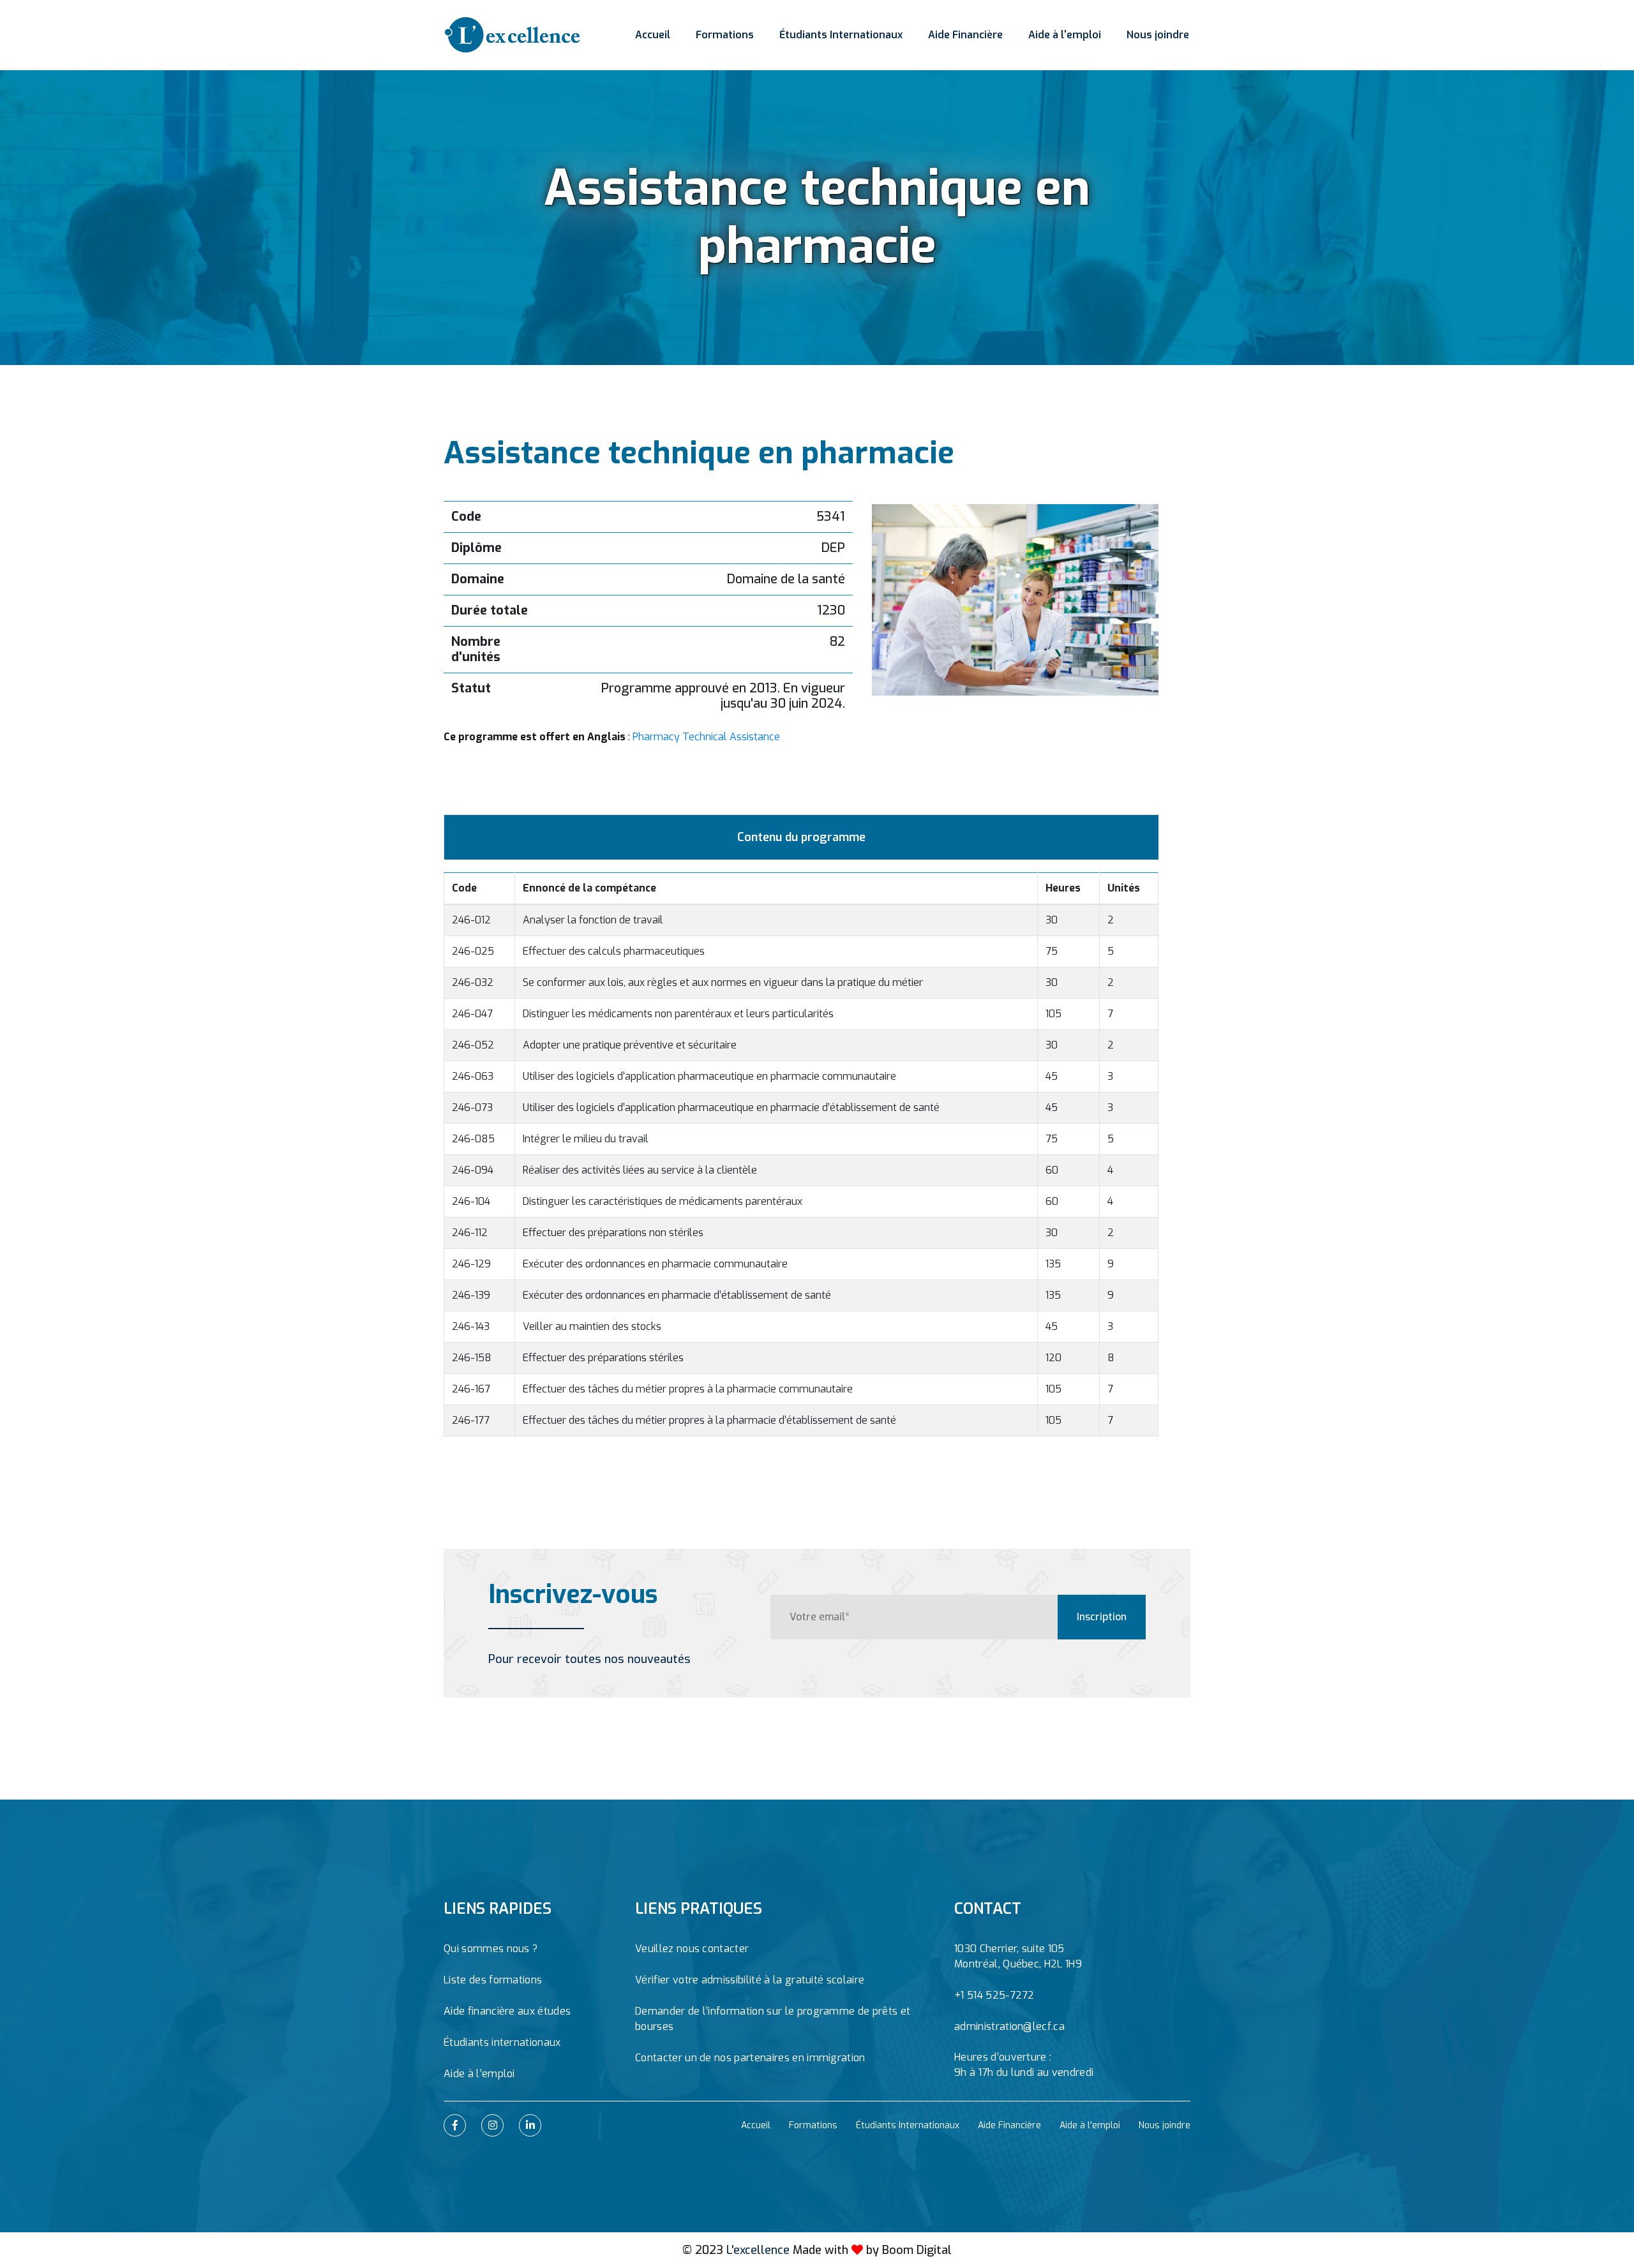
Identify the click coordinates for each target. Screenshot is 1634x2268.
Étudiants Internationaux (841, 35)
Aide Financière (965, 35)
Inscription (1102, 1617)
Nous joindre (1158, 35)
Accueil (653, 35)
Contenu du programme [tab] (801, 837)
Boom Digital (917, 2250)
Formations (725, 35)
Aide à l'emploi (1065, 35)
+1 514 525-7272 (994, 1995)
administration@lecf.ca (1009, 2026)
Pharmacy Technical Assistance (706, 737)
